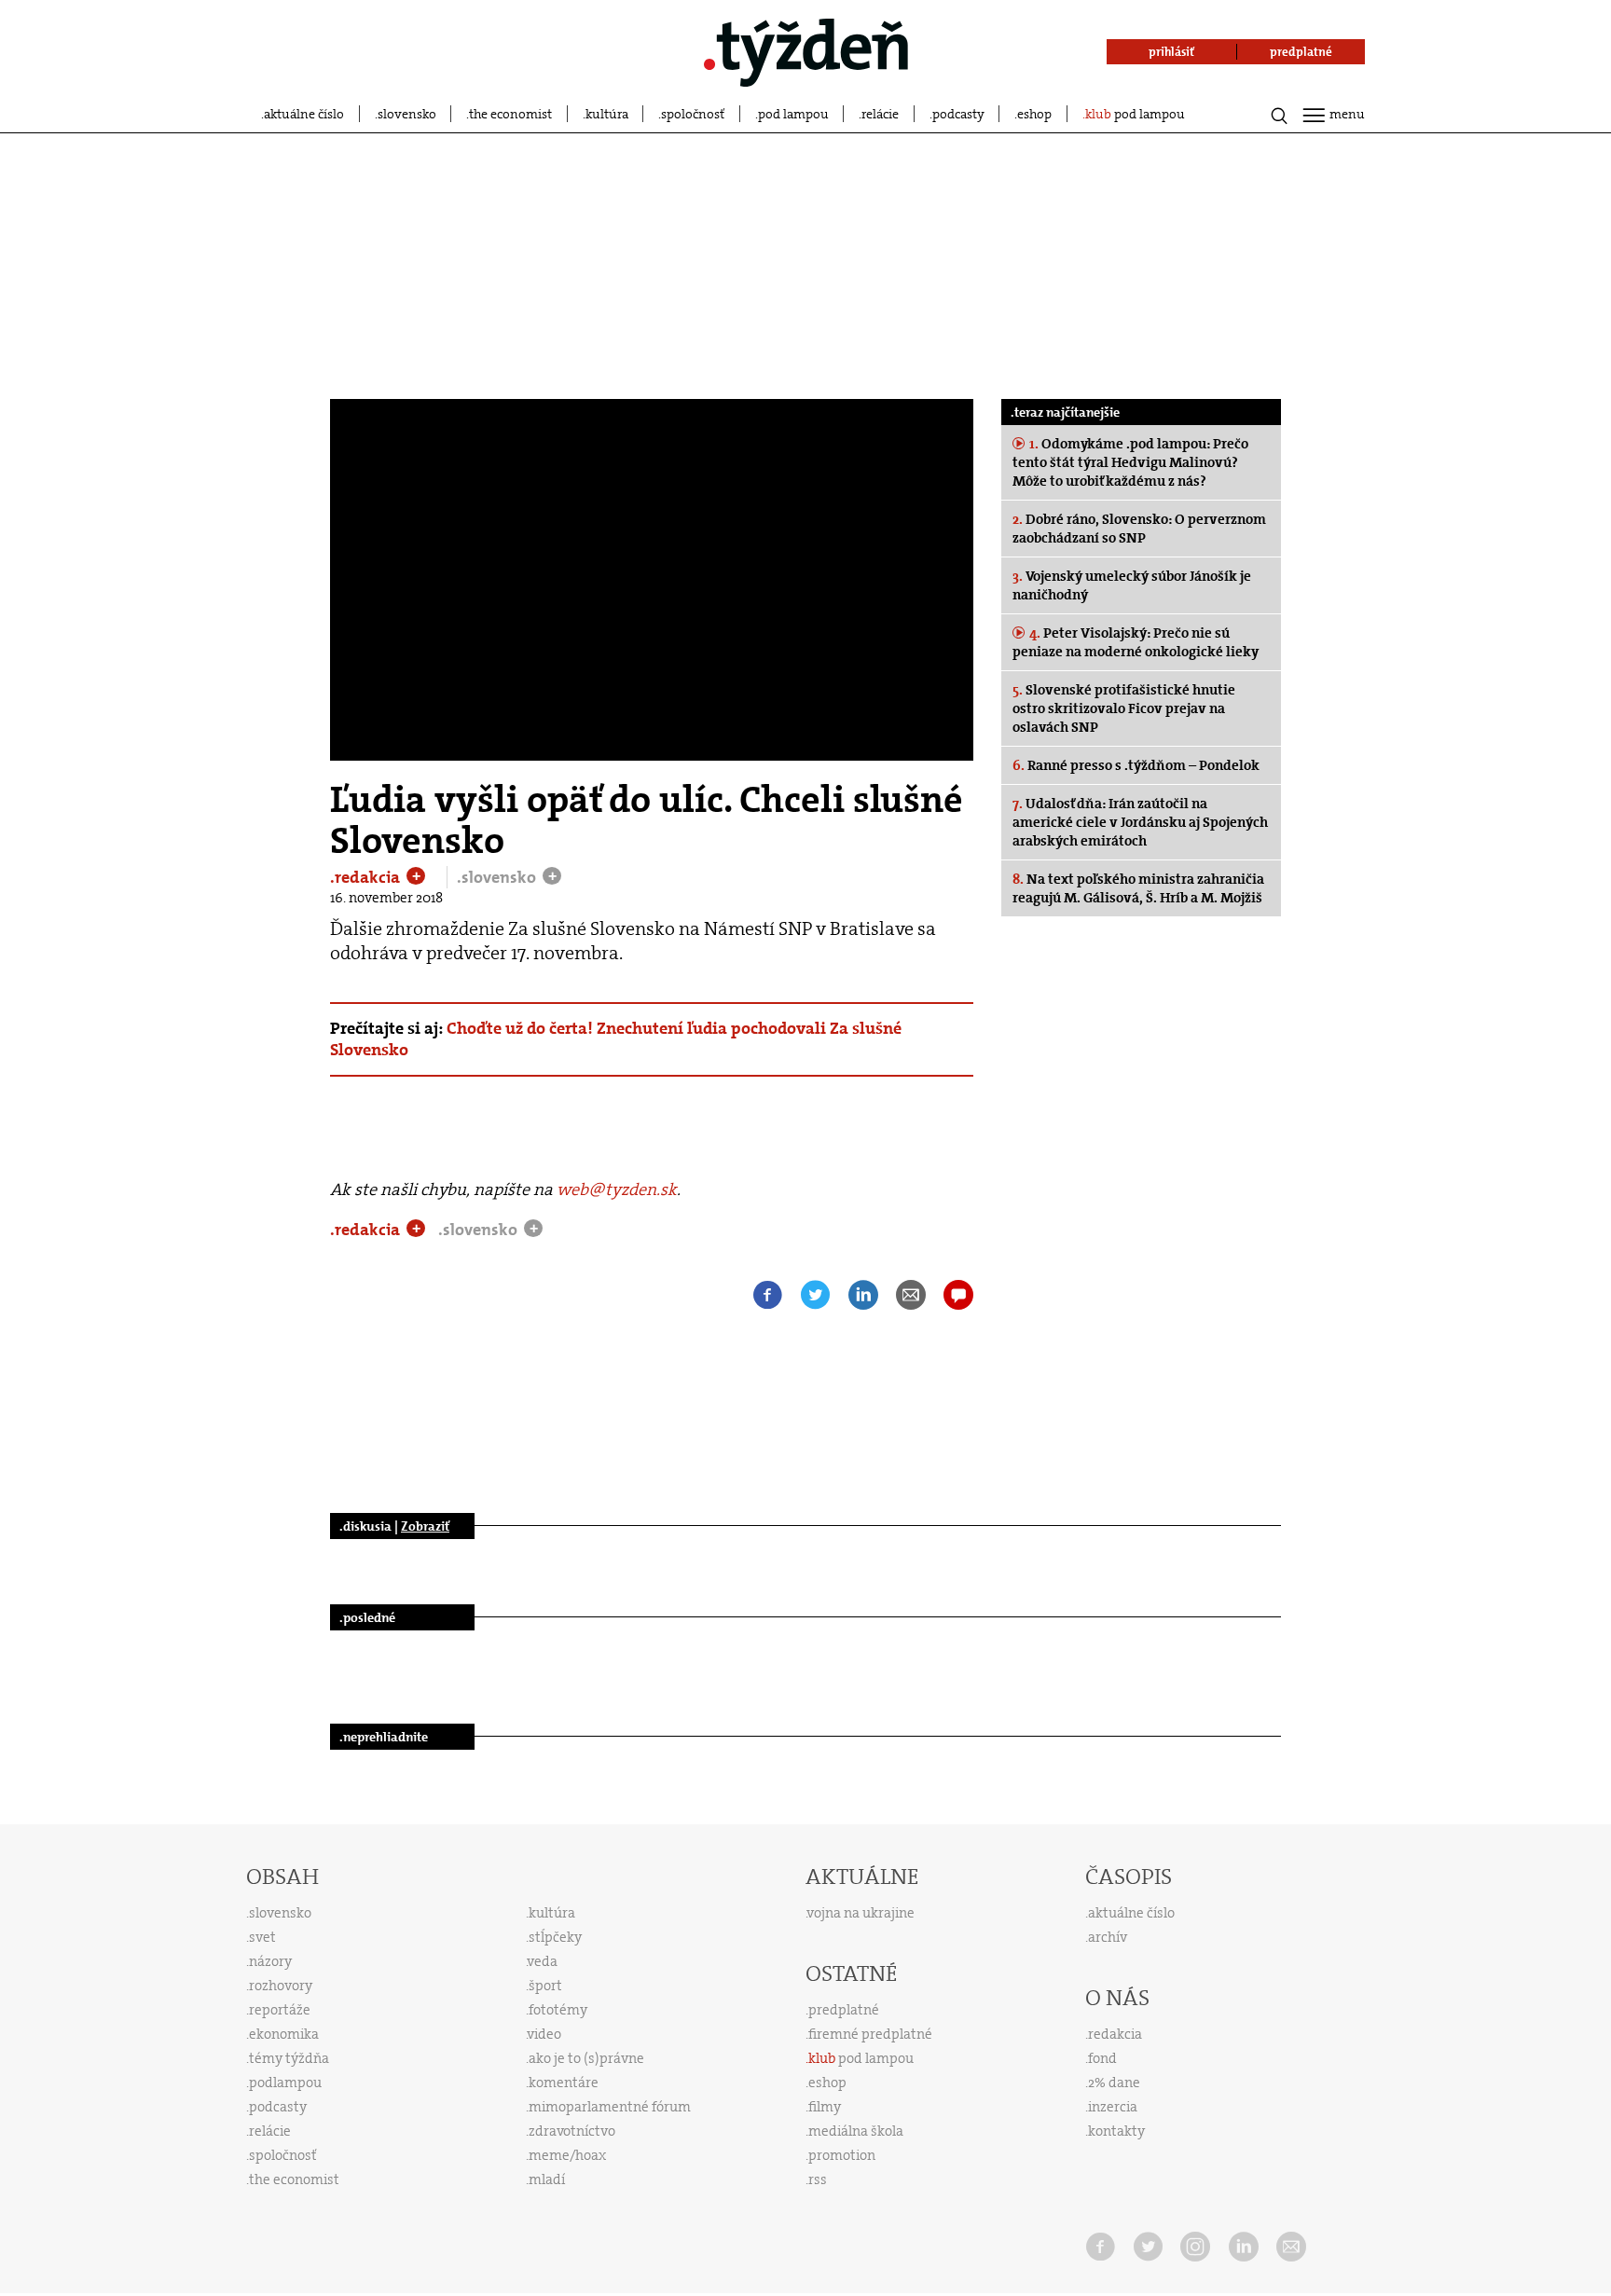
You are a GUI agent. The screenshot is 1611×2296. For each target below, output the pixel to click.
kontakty (1116, 2131)
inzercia (1113, 2107)
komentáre (564, 2083)
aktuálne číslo (304, 114)
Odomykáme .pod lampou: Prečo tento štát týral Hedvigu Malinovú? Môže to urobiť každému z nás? (1130, 462)
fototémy (558, 2010)
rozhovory (281, 1986)
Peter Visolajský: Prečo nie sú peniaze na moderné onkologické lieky (1136, 642)
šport (545, 1986)
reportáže (280, 2010)
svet (262, 1937)
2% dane (1114, 2083)
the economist (510, 114)
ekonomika (284, 2034)
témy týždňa (289, 2058)
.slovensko (498, 877)
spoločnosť (693, 114)
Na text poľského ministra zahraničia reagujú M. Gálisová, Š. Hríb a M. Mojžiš (1138, 888)
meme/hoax (567, 2155)
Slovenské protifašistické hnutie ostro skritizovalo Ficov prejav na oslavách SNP (1124, 708)
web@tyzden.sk (617, 1189)
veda (543, 1961)
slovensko (407, 114)
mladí (547, 2179)
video (544, 2034)
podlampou (285, 2083)
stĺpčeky (555, 1937)
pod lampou (793, 114)
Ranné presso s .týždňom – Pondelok (1136, 765)
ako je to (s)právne (586, 2058)
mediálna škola (856, 2131)
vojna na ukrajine (861, 1913)
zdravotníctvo (572, 2131)
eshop (1034, 114)
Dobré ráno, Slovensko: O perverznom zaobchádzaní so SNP (1139, 529)
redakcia (1115, 2034)
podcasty (958, 114)
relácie (880, 114)
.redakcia (367, 877)
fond (1102, 2058)
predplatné (844, 2010)
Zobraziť (425, 1526)
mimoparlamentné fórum (610, 2107)
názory (270, 1961)
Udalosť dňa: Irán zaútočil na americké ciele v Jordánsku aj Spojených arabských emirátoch (1140, 822)
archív (1108, 1937)
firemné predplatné (870, 2034)
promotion (842, 2155)
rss (818, 2179)
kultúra (607, 114)
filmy (825, 2107)
